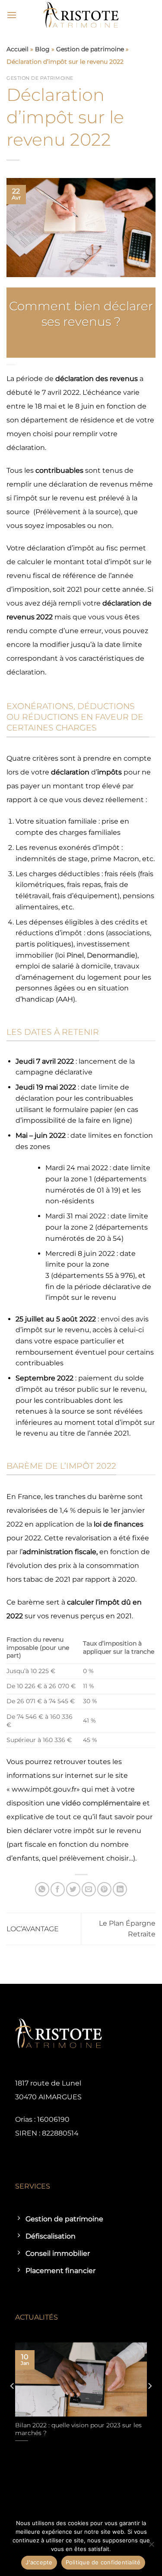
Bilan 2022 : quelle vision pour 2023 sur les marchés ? (78, 2429)
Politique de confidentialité (103, 2562)
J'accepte (39, 2562)
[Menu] (12, 15)
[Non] (151, 2547)
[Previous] (13, 2403)
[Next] (149, 2403)
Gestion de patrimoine (90, 49)
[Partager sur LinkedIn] (120, 1889)
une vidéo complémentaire (94, 1803)
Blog (42, 49)
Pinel (75, 955)
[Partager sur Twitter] (73, 1889)
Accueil (17, 49)
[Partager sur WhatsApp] (42, 1889)
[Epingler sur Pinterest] (104, 1889)
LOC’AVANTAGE (33, 1929)
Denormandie (111, 955)
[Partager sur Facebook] (58, 1889)
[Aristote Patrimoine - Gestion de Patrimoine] (81, 15)
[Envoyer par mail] (89, 1889)
